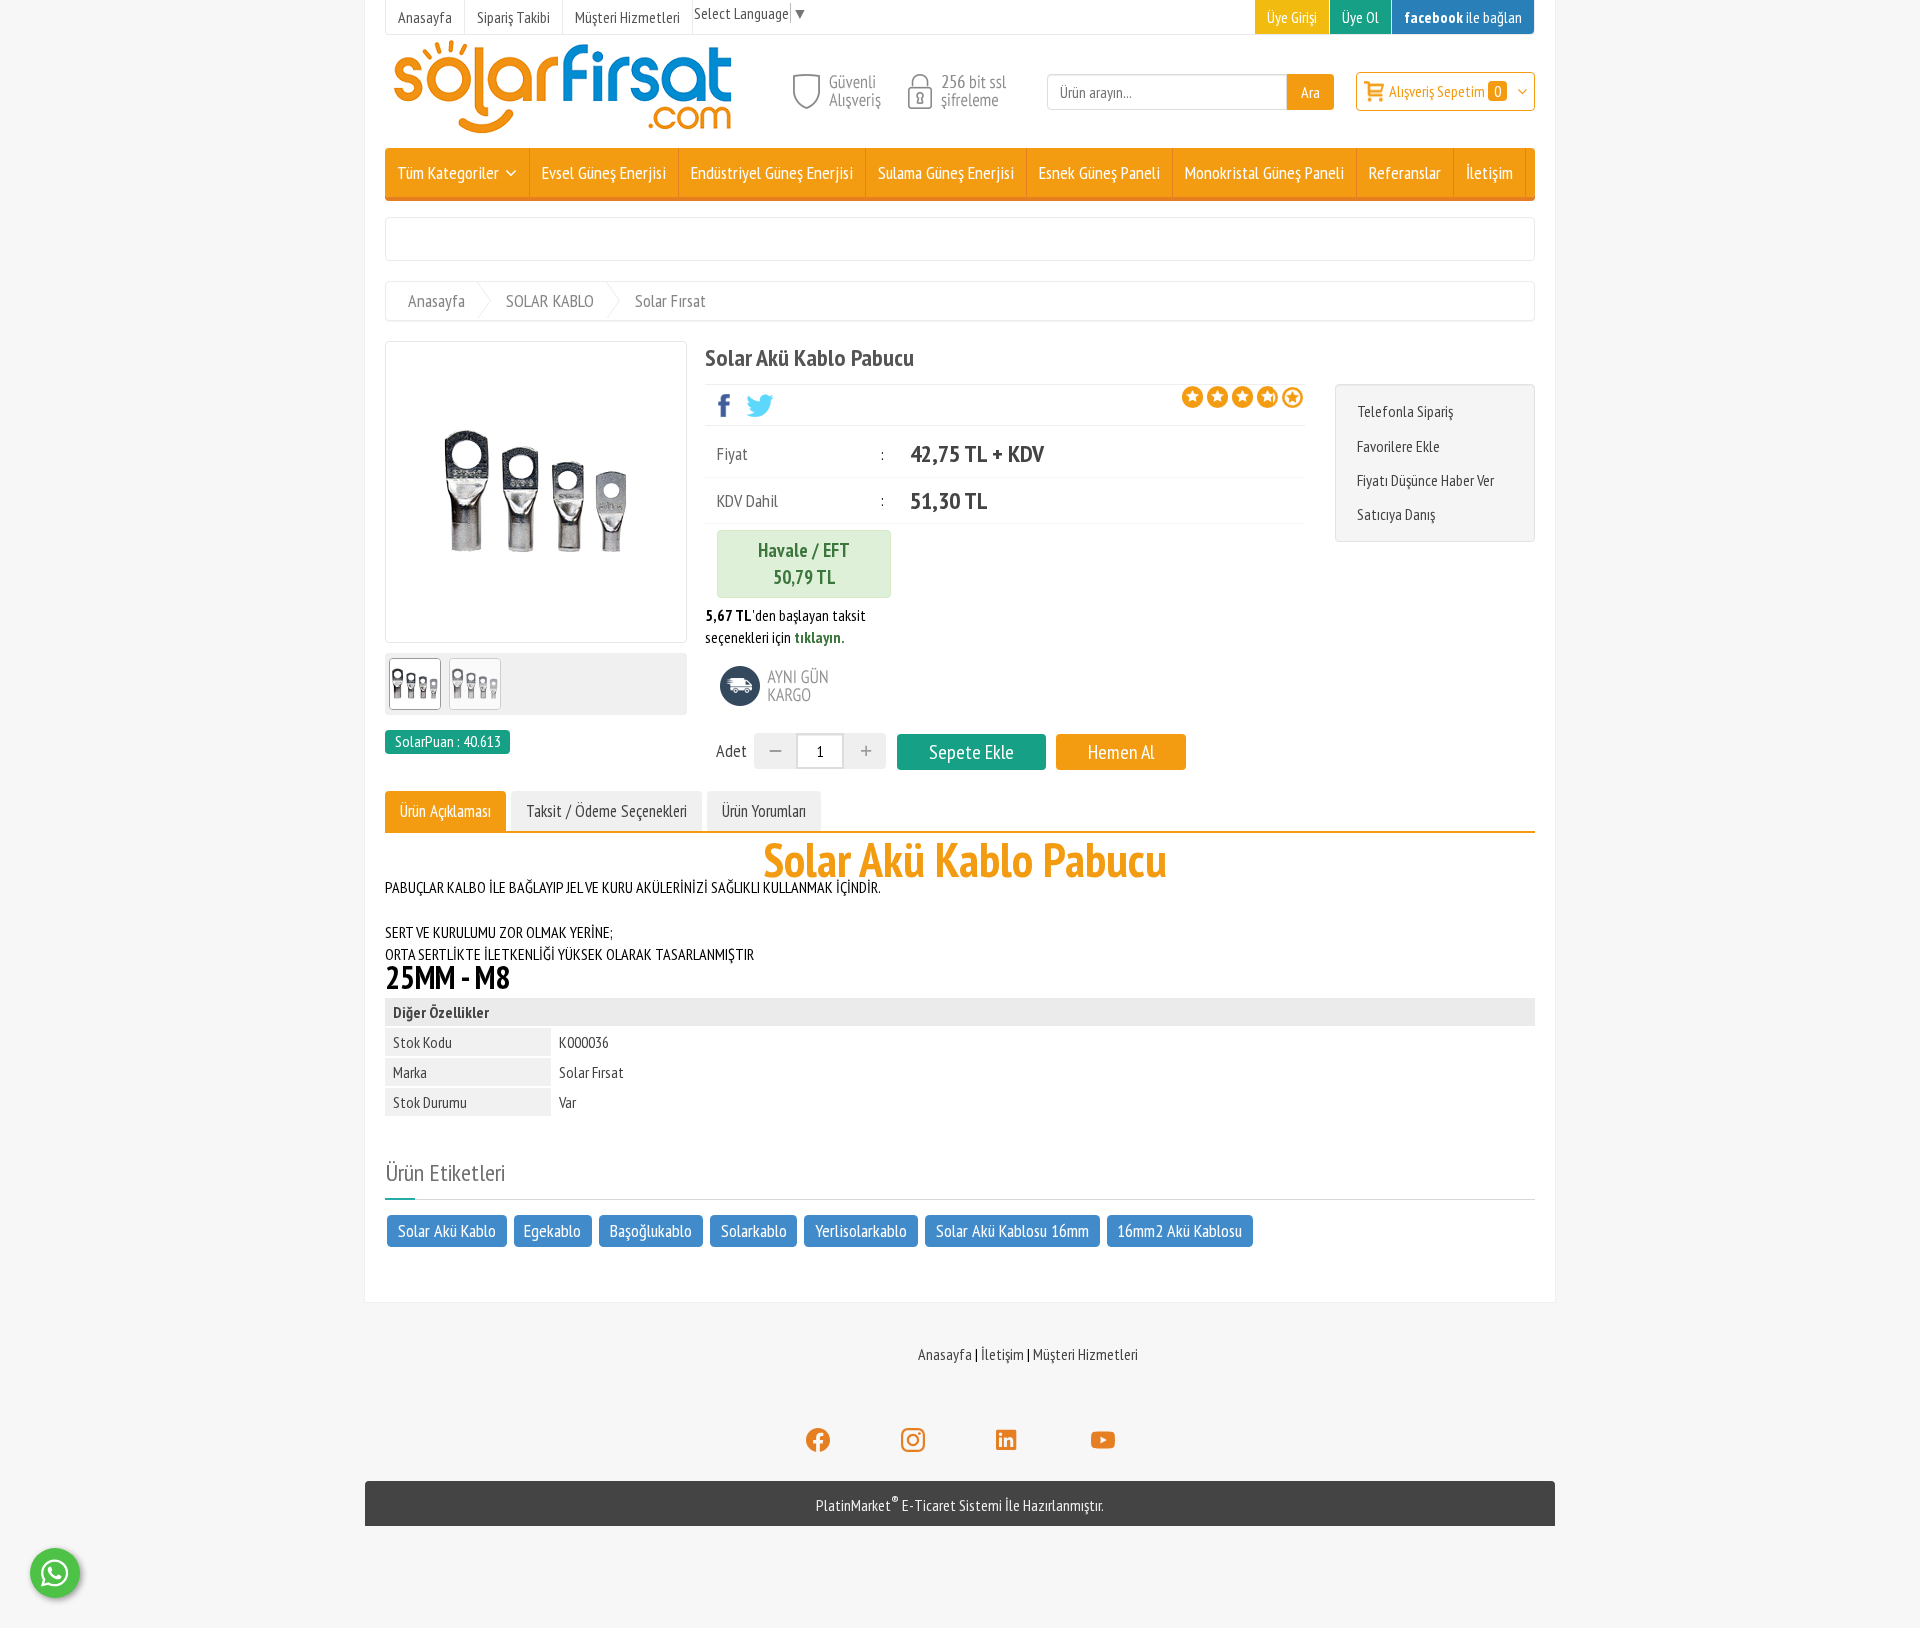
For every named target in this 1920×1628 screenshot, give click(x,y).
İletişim (1002, 1354)
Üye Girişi (1292, 17)
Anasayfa (945, 1354)
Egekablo (552, 1230)
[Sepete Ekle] (971, 752)
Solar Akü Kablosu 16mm (1012, 1230)
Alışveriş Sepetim (1445, 91)
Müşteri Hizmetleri (1085, 1354)
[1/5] (1192, 397)
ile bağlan (1463, 17)
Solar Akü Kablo (447, 1230)
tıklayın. (819, 637)
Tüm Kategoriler (448, 172)
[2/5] (1205, 397)
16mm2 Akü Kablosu (1179, 1230)
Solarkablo (754, 1230)
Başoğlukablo (651, 1230)
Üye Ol (1360, 17)
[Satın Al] (1121, 752)
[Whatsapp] (55, 1573)
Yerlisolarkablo (861, 1230)
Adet (731, 750)
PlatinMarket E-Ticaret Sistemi (909, 1505)
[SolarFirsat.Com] (564, 136)
